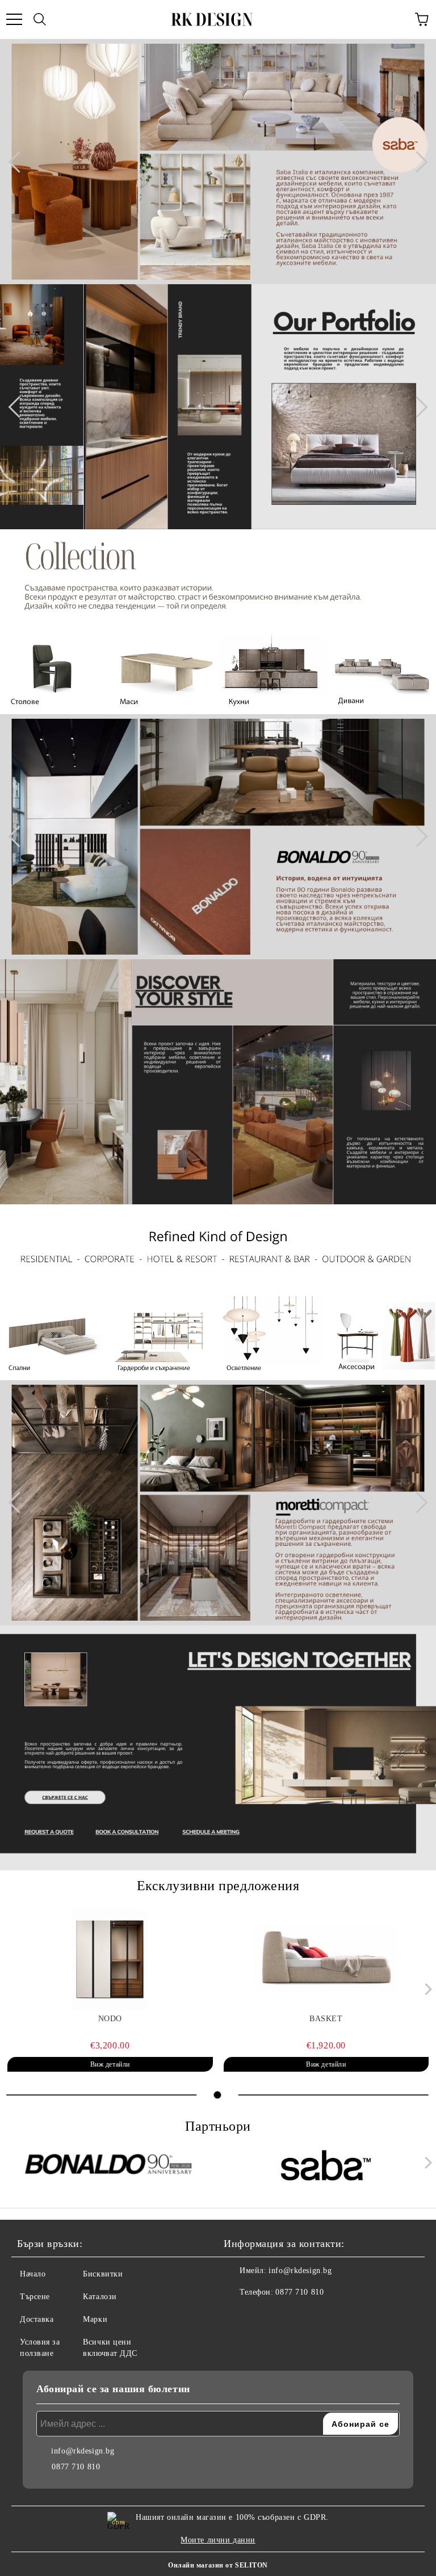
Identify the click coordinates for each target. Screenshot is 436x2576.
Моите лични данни (218, 2540)
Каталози (100, 2297)
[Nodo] (110, 1960)
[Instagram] (263, 2315)
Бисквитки (103, 2274)
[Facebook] (238, 2315)
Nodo (110, 2019)
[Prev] (19, 162)
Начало (33, 2274)
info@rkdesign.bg (300, 2271)
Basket (326, 2019)
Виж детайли (110, 2064)
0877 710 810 (299, 2292)
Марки (95, 2319)
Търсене (35, 2297)
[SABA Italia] (326, 2165)
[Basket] (326, 1960)
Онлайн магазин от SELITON (218, 2565)
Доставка (37, 2319)
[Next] (417, 162)
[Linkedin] (288, 2315)
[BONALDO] (110, 2165)
